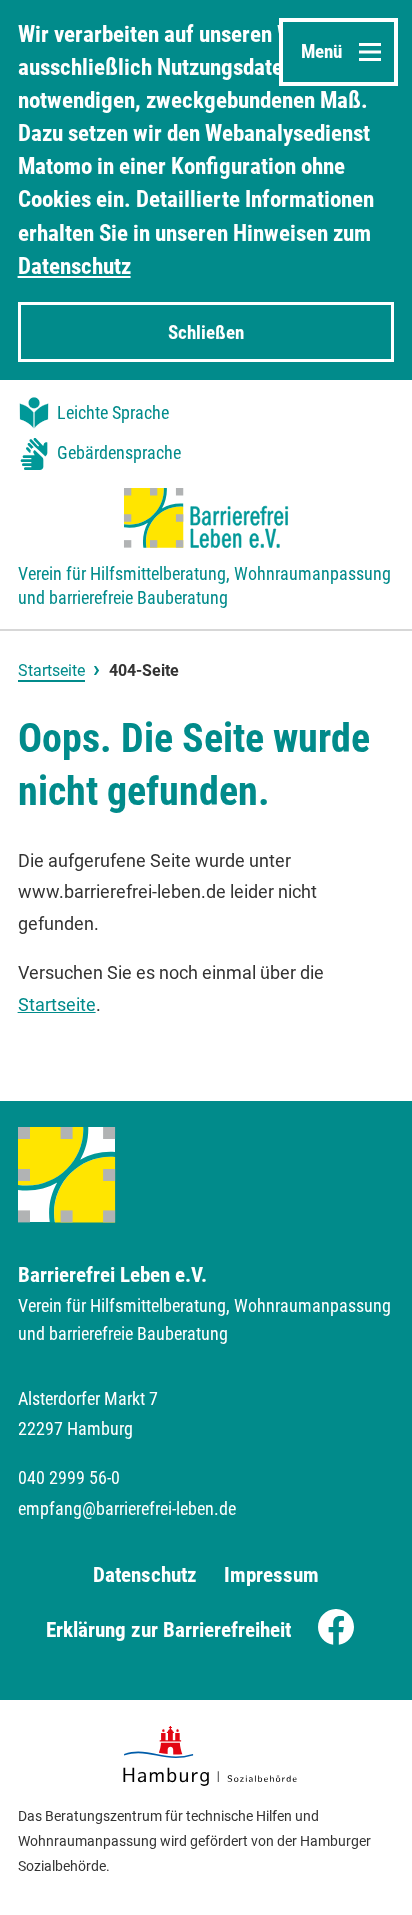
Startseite (51, 670)
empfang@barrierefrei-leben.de (127, 1509)
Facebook (342, 1630)
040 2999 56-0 (69, 1478)
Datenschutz (74, 266)
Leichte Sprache (113, 413)
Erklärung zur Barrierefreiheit (168, 1629)
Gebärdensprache (119, 453)
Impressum (271, 1574)
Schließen (206, 332)
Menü (321, 51)
